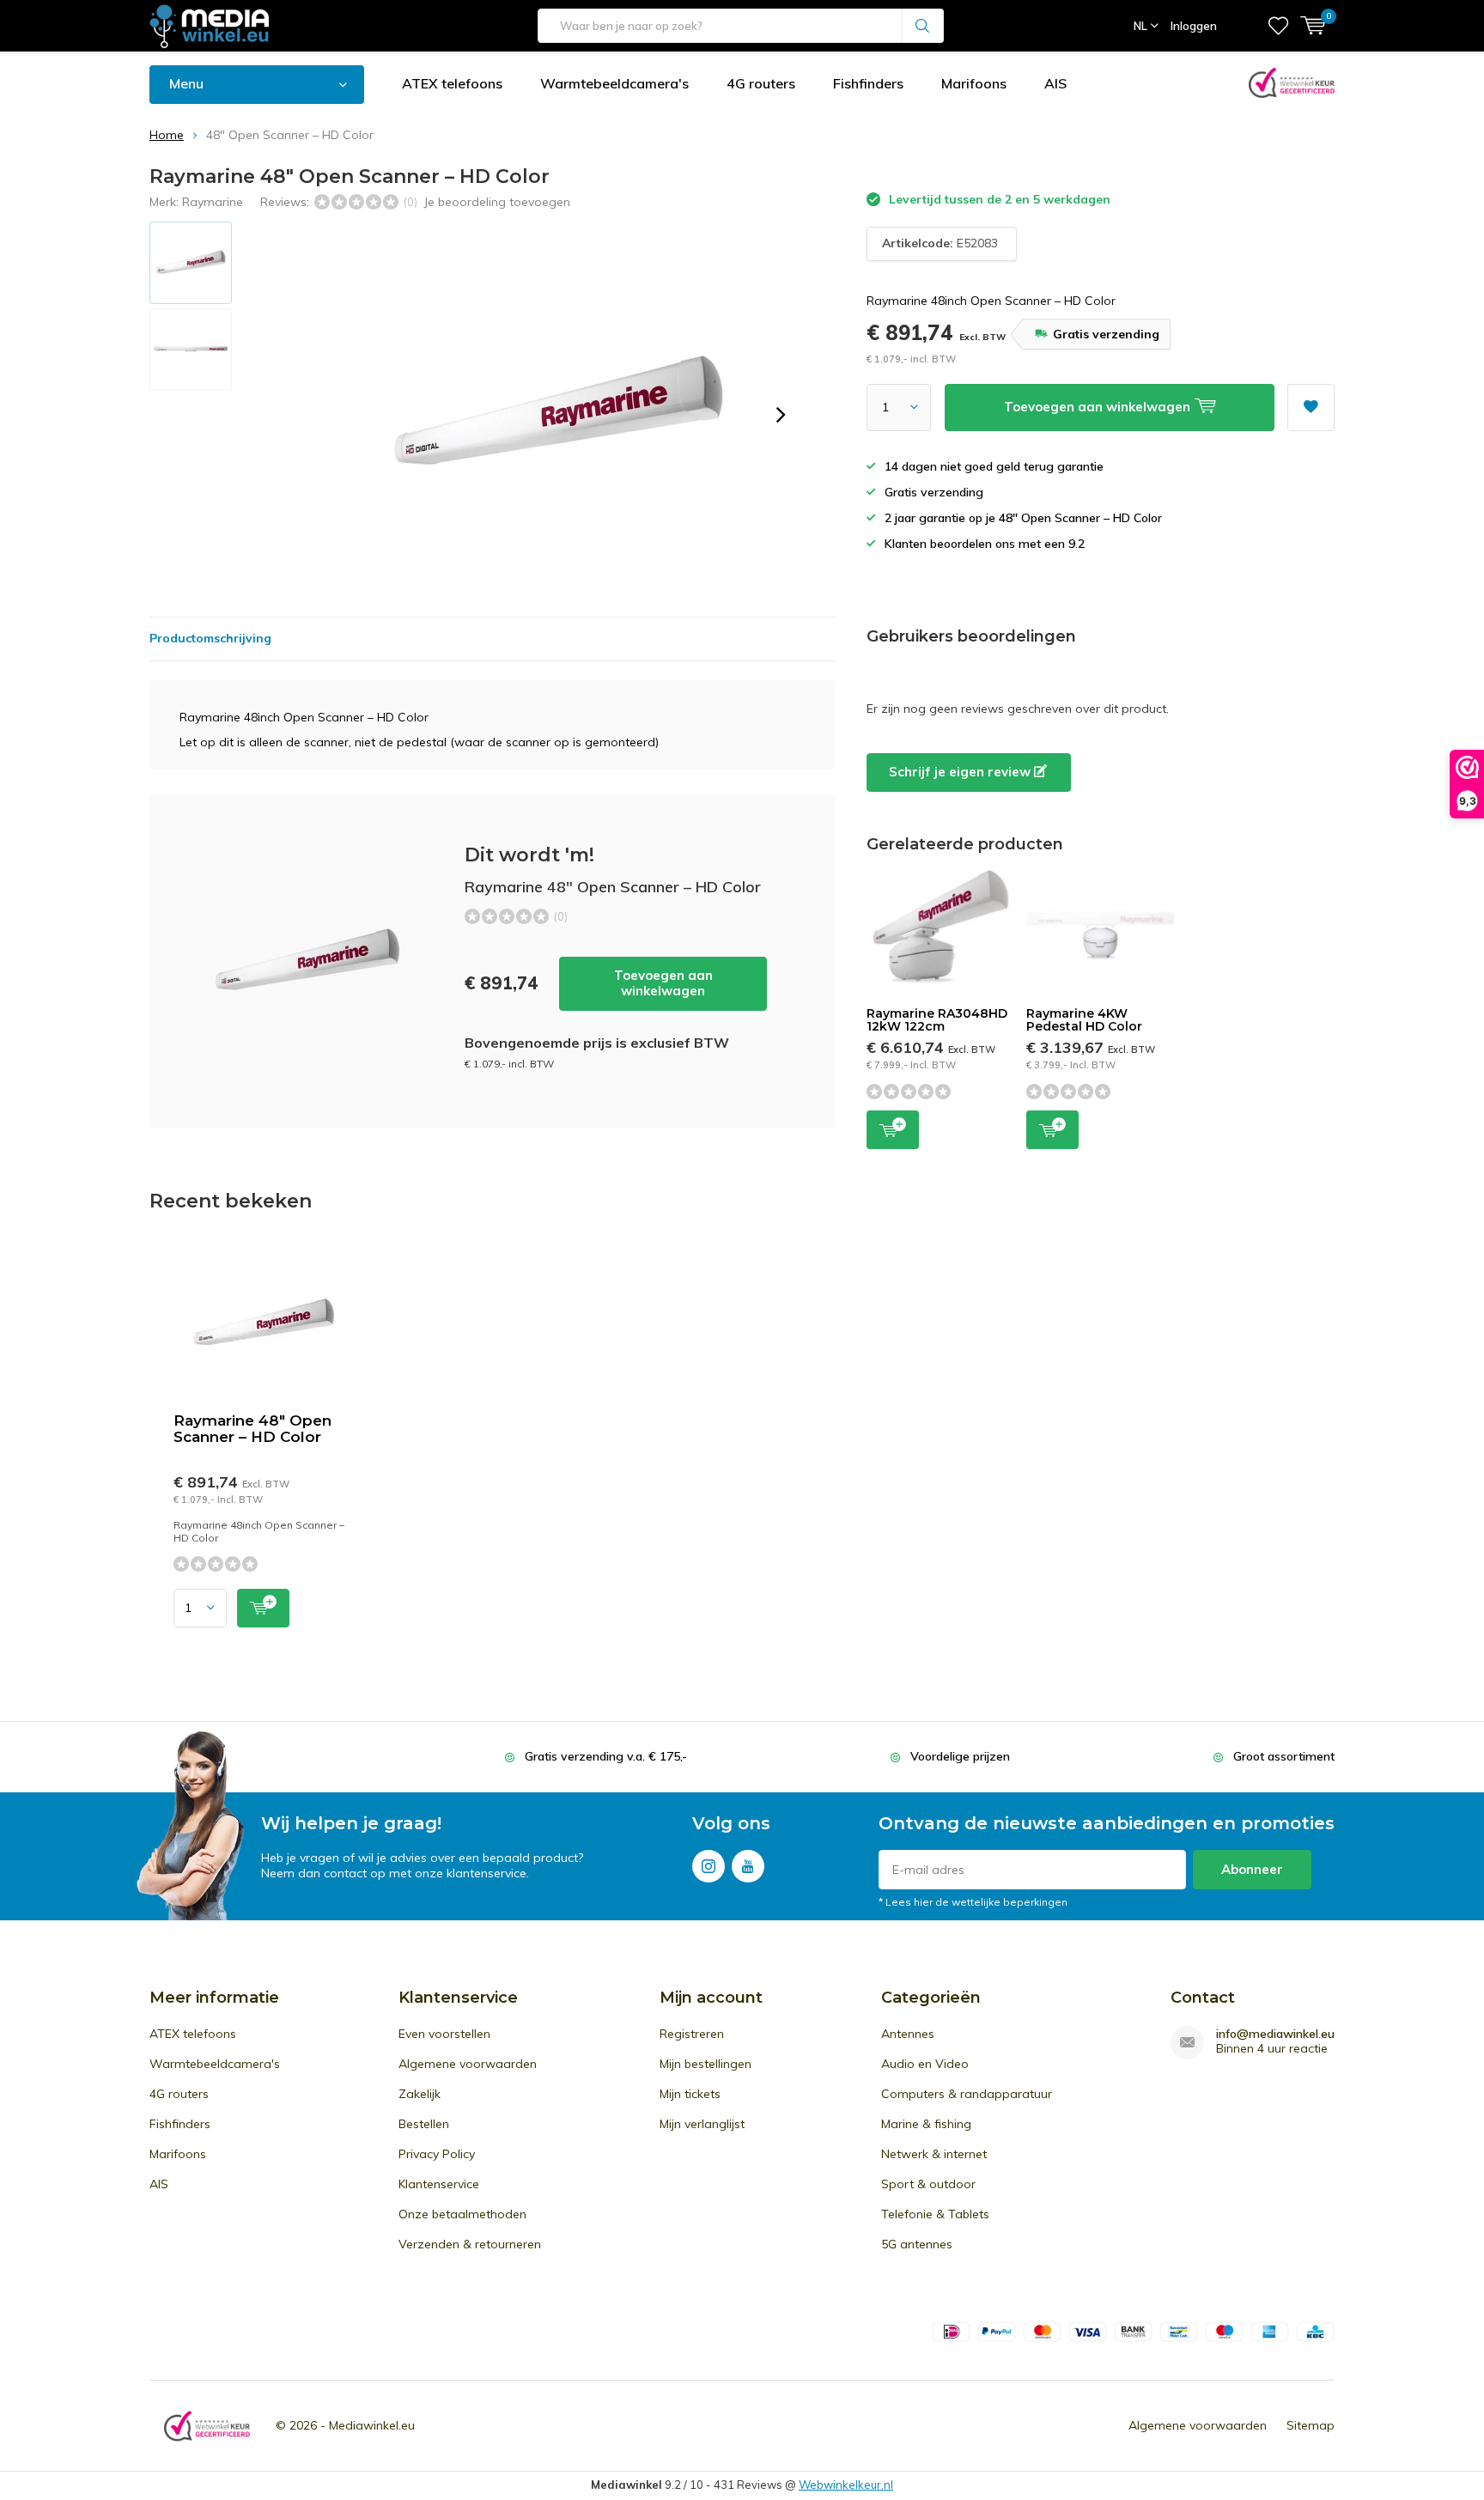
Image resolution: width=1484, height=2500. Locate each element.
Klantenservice (439, 2184)
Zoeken (923, 26)
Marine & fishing (926, 2124)
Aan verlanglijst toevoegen (1311, 408)
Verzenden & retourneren (470, 2244)
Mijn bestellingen (706, 2064)
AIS (1055, 83)
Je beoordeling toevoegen (497, 202)
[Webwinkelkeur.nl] (207, 2426)
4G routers (761, 83)
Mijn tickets (690, 2094)
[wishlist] (1278, 26)
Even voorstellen (444, 2034)
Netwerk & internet (934, 2154)
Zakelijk (420, 2094)
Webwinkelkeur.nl (846, 2485)
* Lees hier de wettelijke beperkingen (973, 1902)
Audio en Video (925, 2064)
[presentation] (781, 415)
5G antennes (917, 2244)
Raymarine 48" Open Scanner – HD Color (252, 1429)
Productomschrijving (210, 638)
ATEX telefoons (452, 83)
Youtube (748, 1866)
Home (167, 135)
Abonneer (1252, 1869)
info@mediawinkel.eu (1275, 2034)
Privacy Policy (437, 2154)
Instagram (709, 1866)
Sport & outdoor (928, 2184)
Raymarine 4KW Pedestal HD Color (1084, 1020)
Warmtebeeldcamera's (614, 83)
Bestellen (424, 2124)
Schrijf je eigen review (961, 772)
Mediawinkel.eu (372, 2425)
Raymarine (213, 202)
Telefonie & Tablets (935, 2214)
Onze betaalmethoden (462, 2214)
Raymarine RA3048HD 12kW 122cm (937, 1020)
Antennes (908, 2034)
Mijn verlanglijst (702, 2124)
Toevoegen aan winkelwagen (663, 983)
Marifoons (974, 83)
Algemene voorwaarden (468, 2064)
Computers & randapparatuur (967, 2094)
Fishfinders (868, 83)
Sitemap (1311, 2425)
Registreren (692, 2034)
